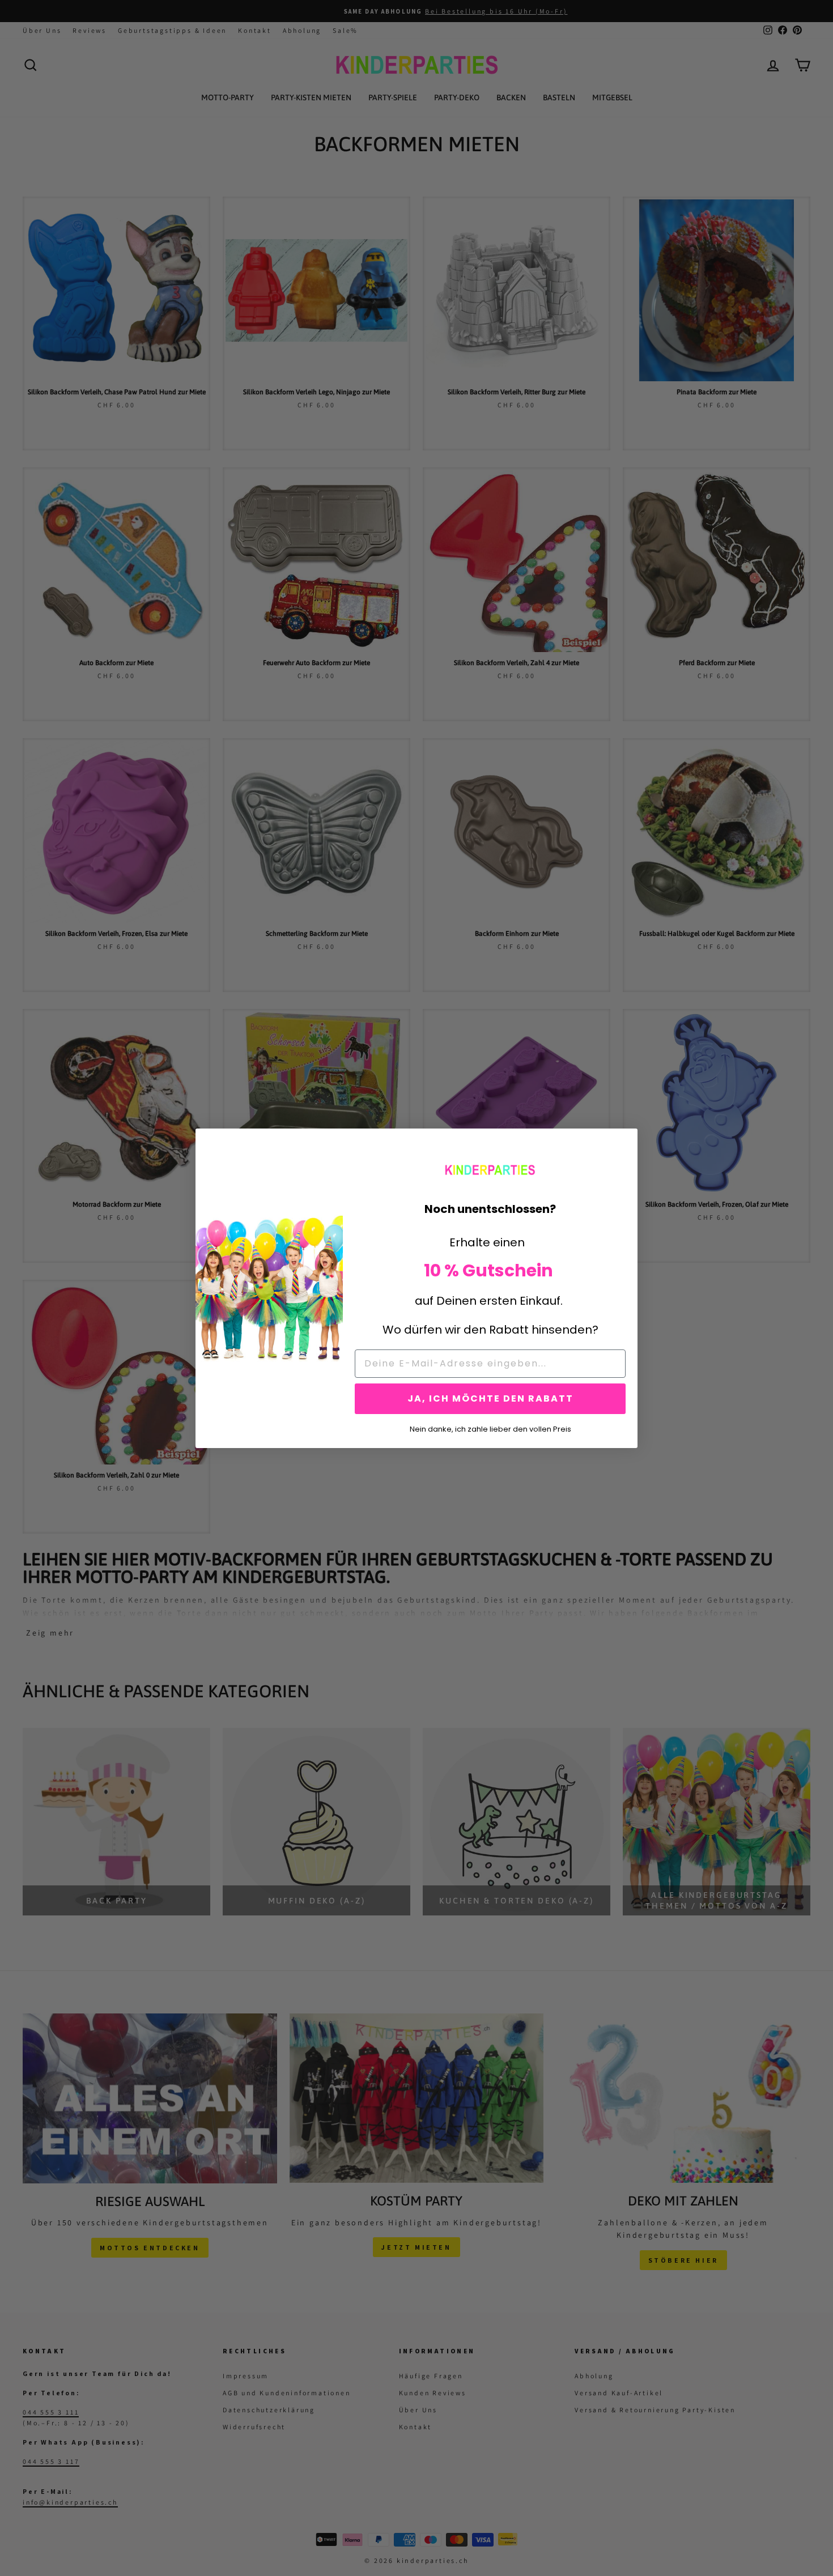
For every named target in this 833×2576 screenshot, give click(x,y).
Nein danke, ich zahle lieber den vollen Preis (490, 1428)
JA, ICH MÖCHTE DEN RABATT (490, 1398)
